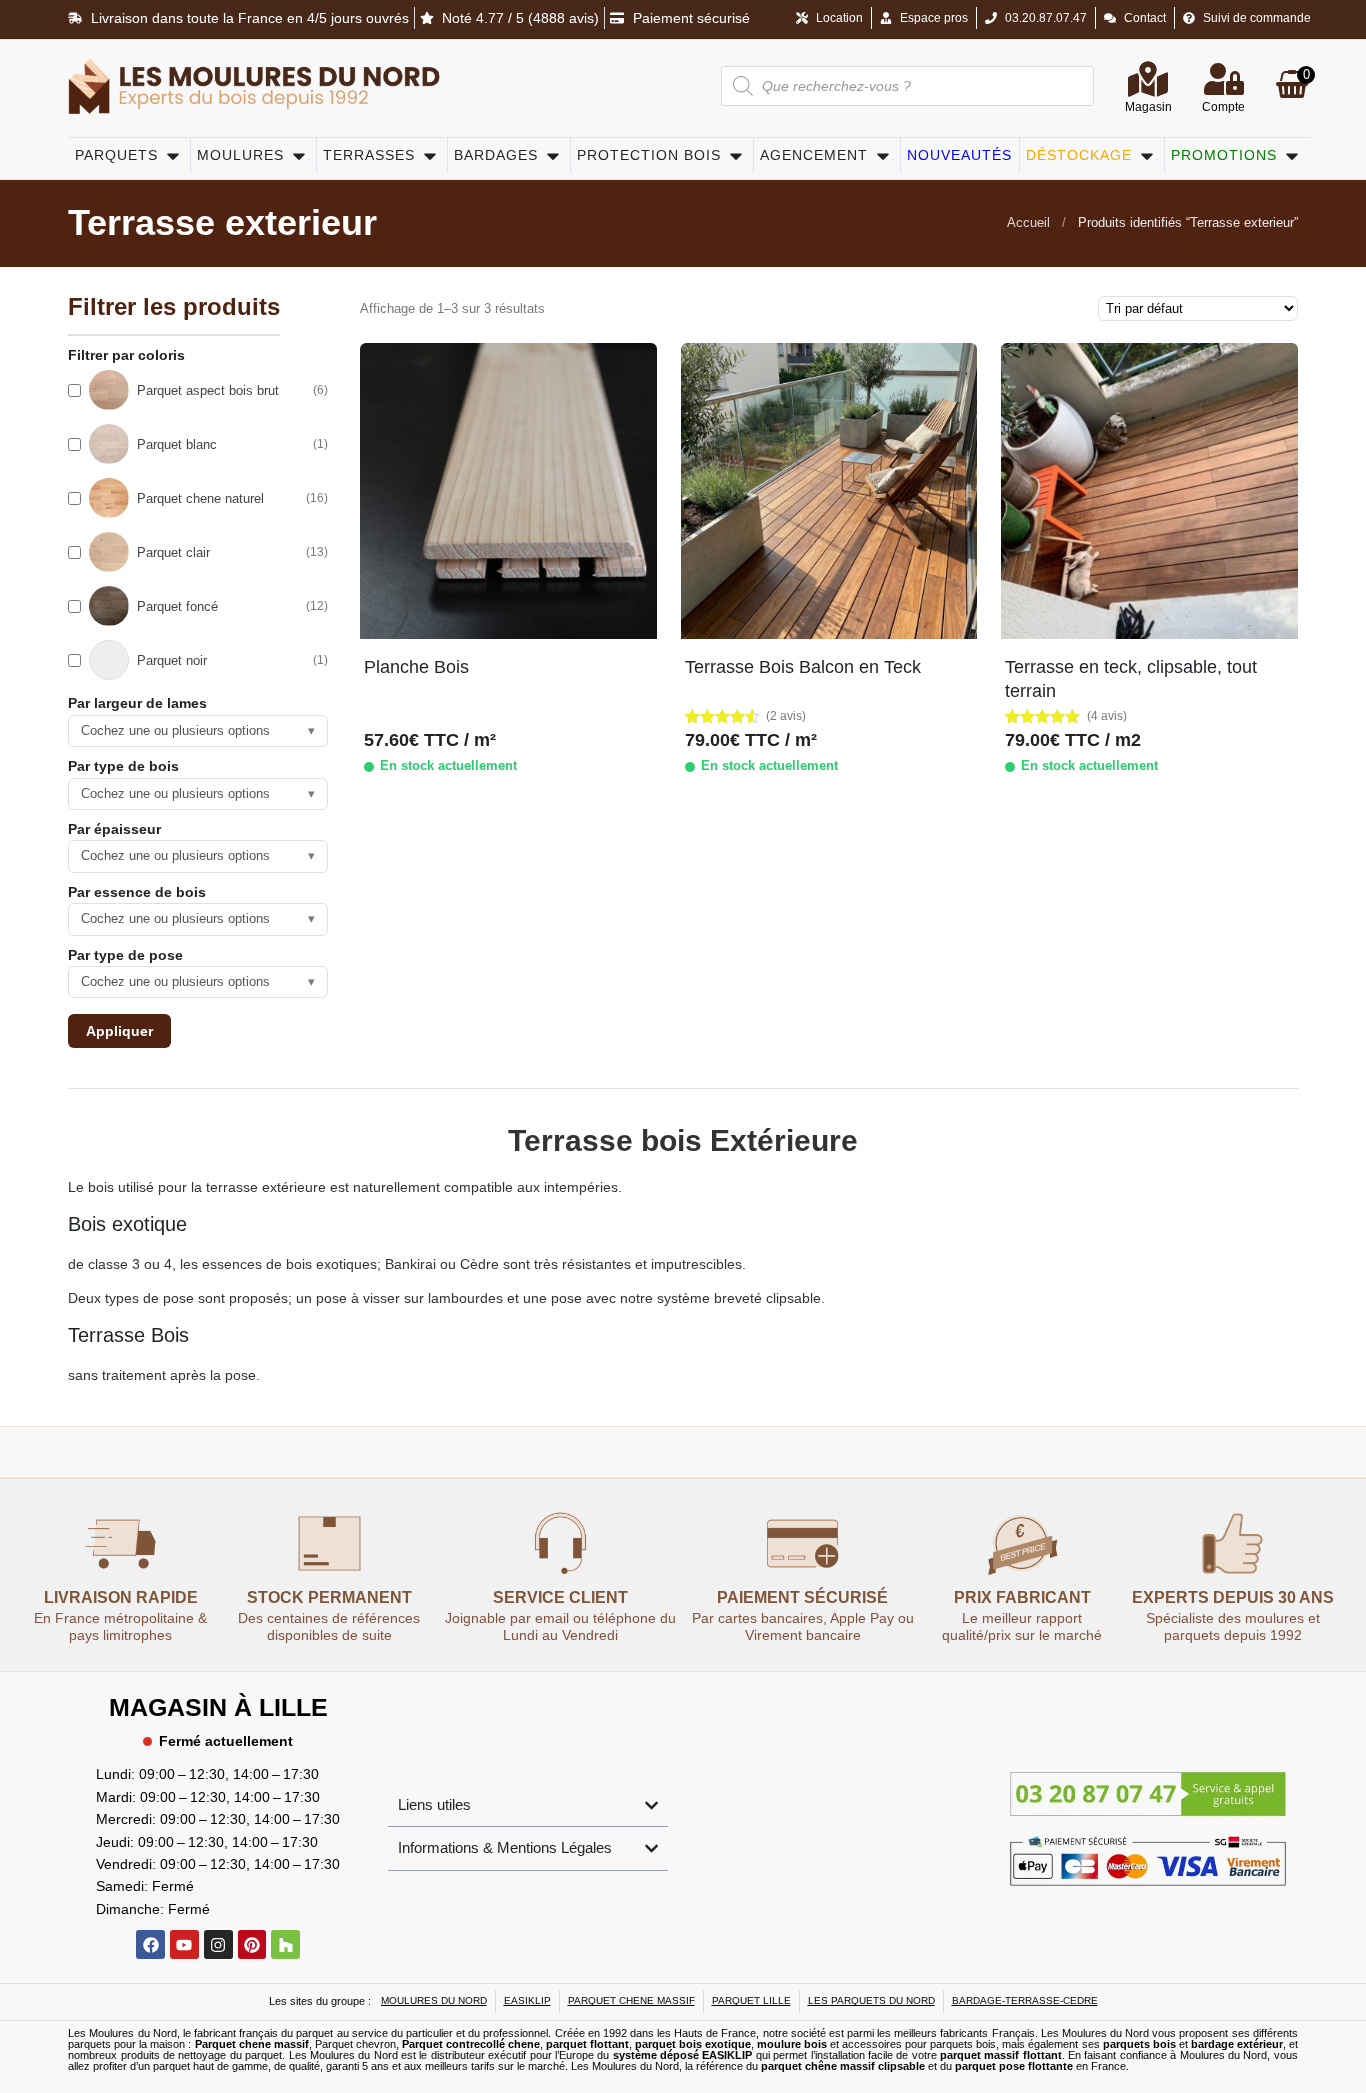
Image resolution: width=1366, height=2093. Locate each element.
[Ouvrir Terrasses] (430, 155)
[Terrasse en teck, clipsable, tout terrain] (1149, 491)
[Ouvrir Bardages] (553, 155)
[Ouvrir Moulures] (299, 155)
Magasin (1148, 107)
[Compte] (1224, 79)
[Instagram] (218, 1944)
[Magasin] (1148, 79)
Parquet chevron (355, 2044)
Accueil (1028, 222)
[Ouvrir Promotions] (1292, 155)
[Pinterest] (252, 1944)
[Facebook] (150, 1944)
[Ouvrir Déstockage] (1147, 155)
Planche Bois (416, 667)
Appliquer (119, 1031)
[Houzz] (285, 1944)
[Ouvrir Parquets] (173, 155)
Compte (1223, 107)
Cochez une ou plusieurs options (198, 730)
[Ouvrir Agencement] (883, 155)
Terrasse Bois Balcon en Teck (803, 667)
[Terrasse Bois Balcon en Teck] (829, 491)
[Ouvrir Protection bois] (736, 155)
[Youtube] (184, 1944)
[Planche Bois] (508, 491)
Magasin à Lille (218, 1707)
